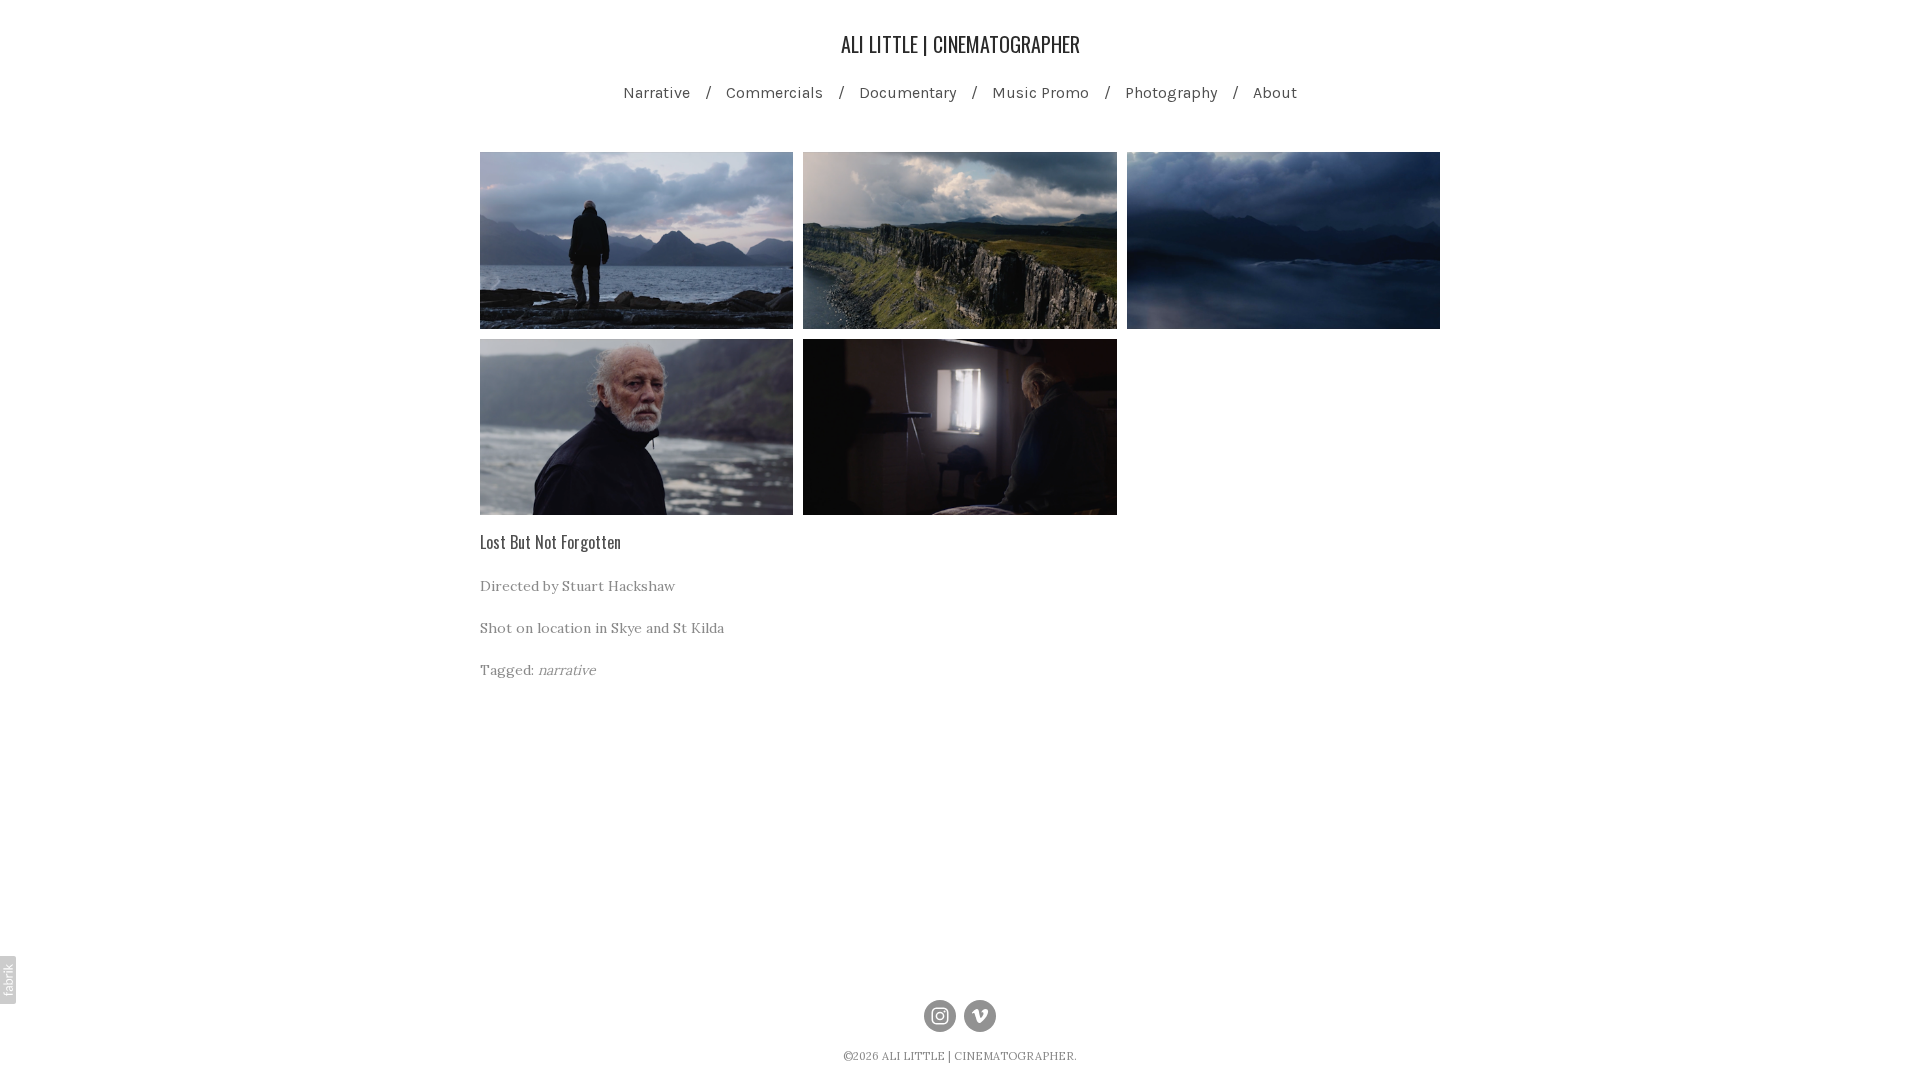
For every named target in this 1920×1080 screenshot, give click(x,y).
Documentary (907, 92)
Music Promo (1040, 92)
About (1275, 92)
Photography (1171, 92)
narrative (567, 670)
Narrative (656, 92)
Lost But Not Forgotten (550, 542)
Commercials (774, 92)
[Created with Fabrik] (8, 980)
